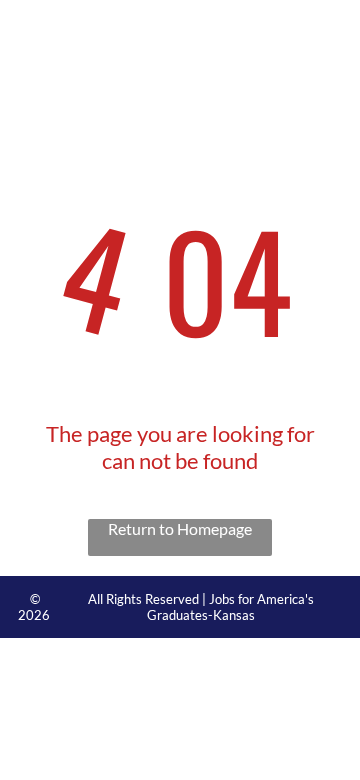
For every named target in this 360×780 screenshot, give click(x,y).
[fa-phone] (23, 40)
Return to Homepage (180, 528)
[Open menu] (322, 31)
